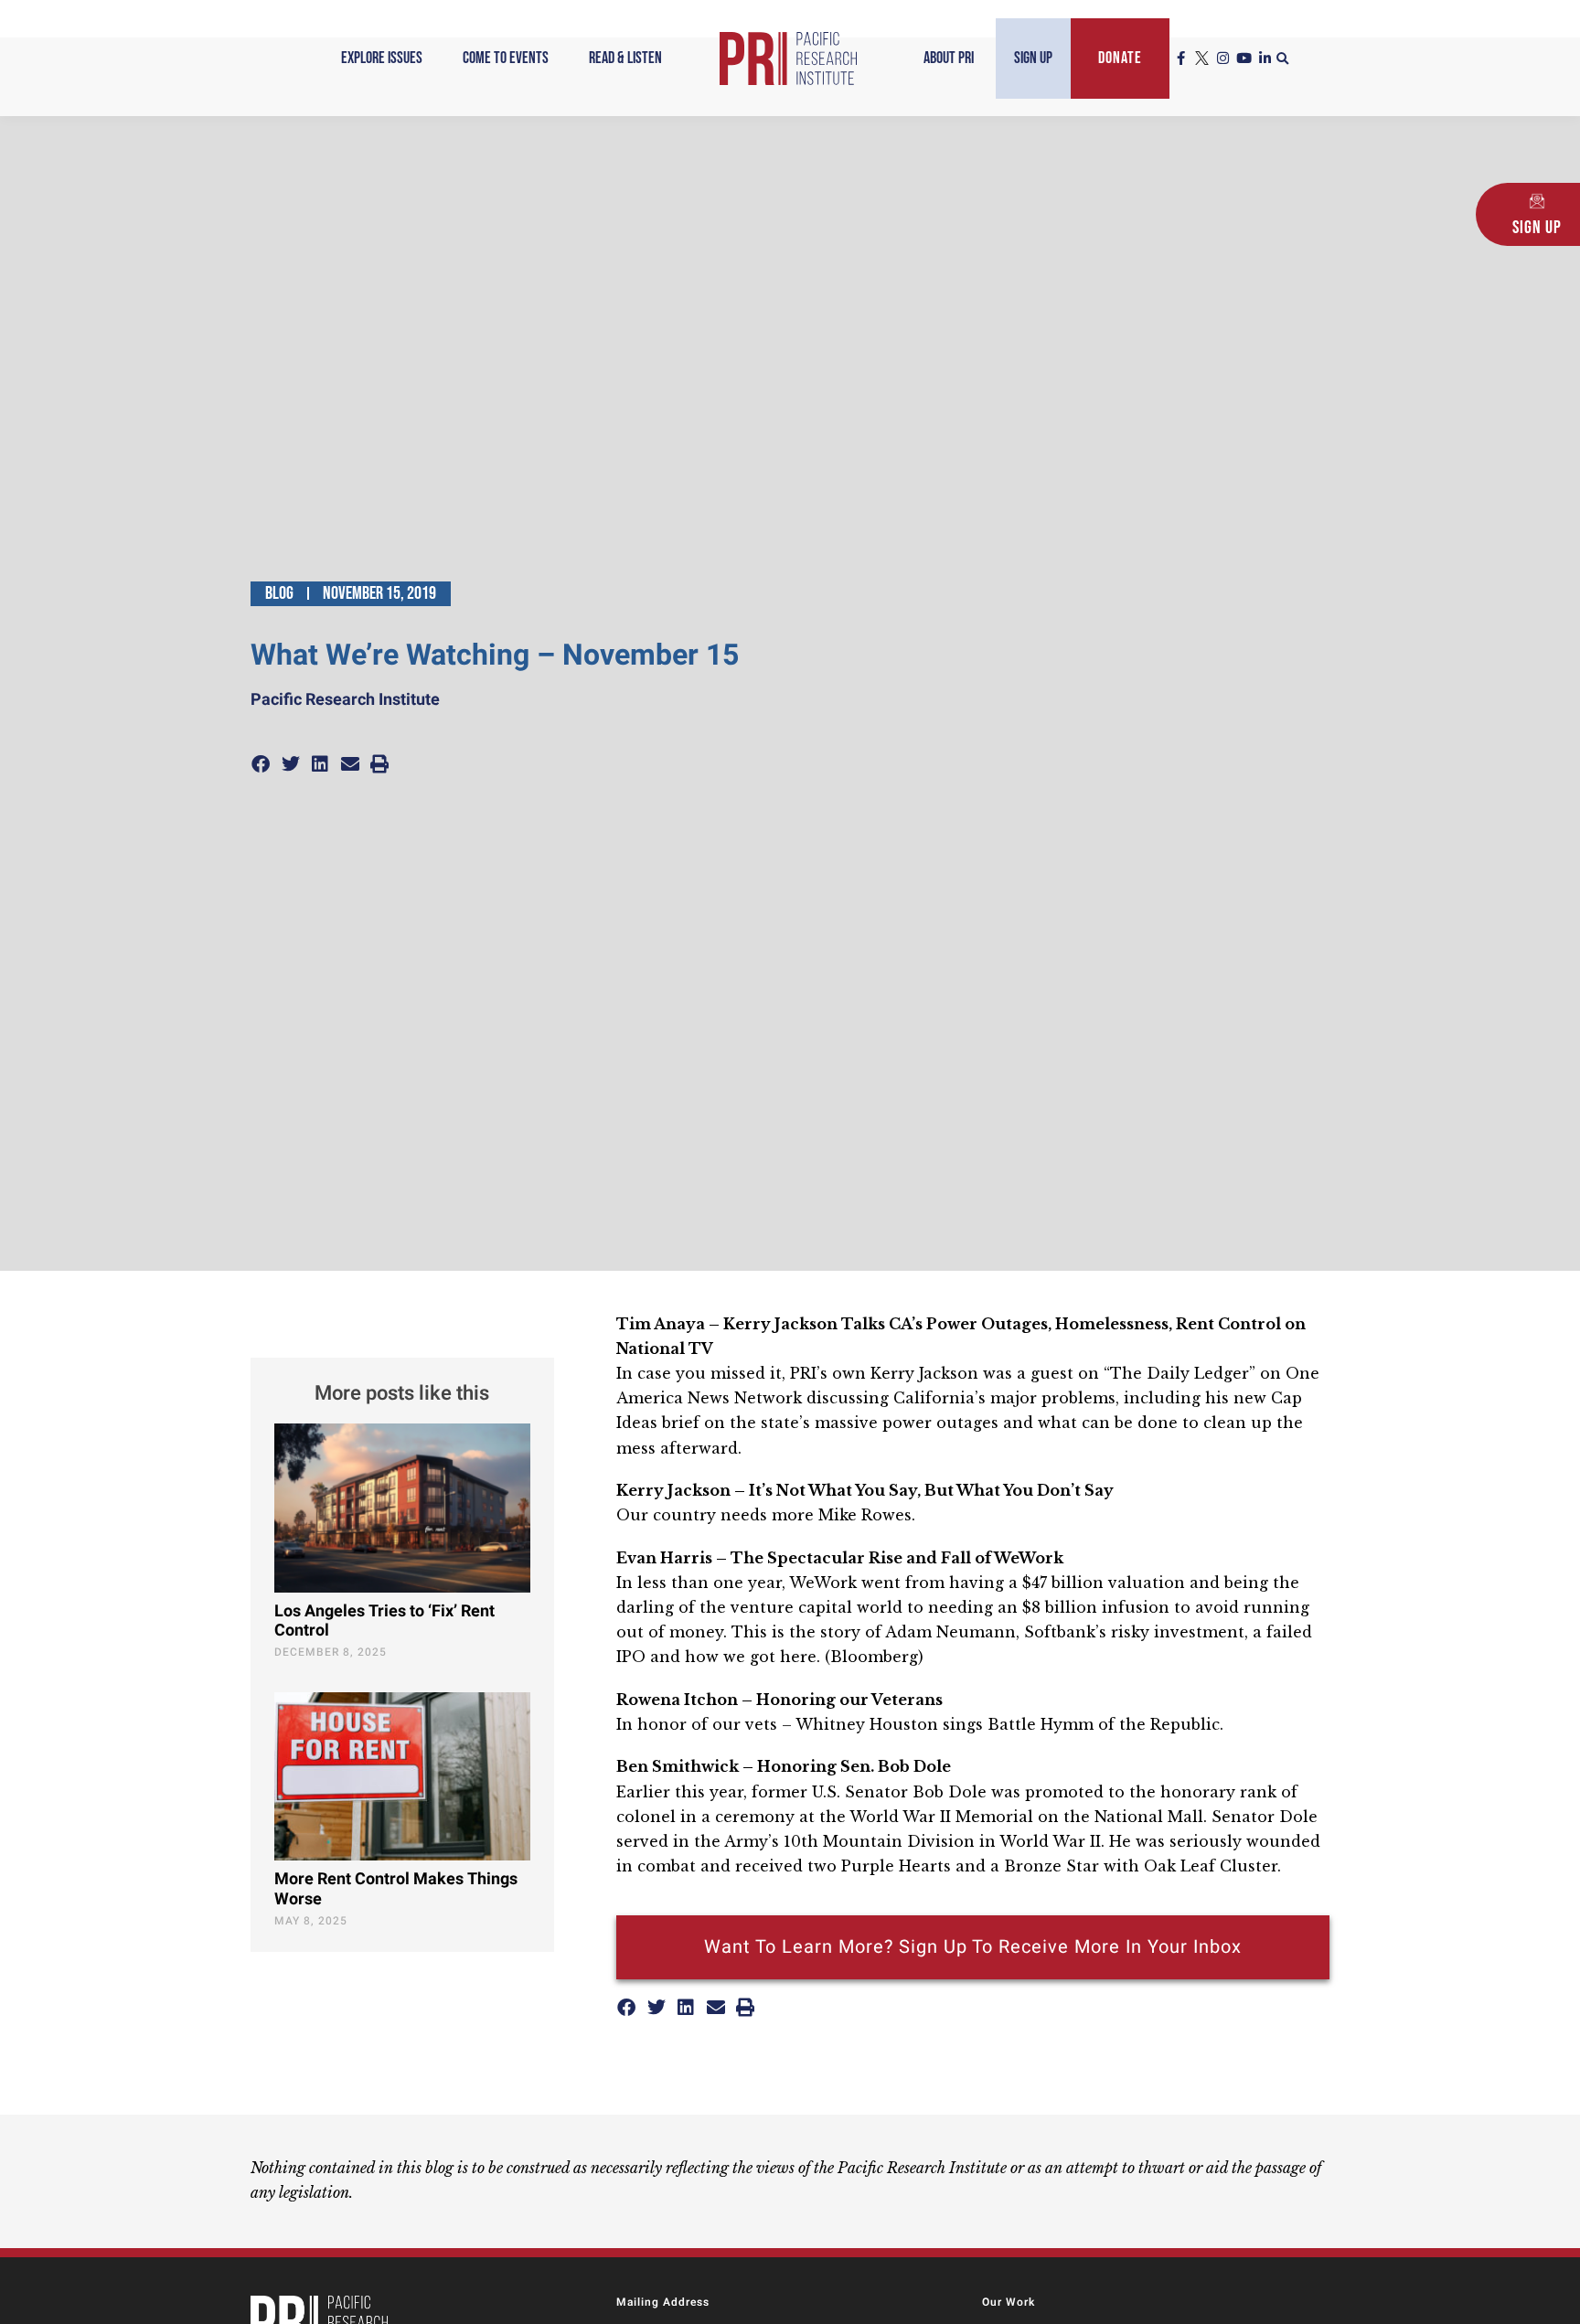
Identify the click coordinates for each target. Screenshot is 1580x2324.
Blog (279, 593)
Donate (1120, 58)
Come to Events (506, 58)
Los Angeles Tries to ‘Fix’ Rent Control (384, 1621)
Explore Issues (382, 58)
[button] (1283, 59)
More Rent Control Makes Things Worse (396, 1889)
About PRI (949, 58)
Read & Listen (625, 58)
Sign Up (1033, 58)
